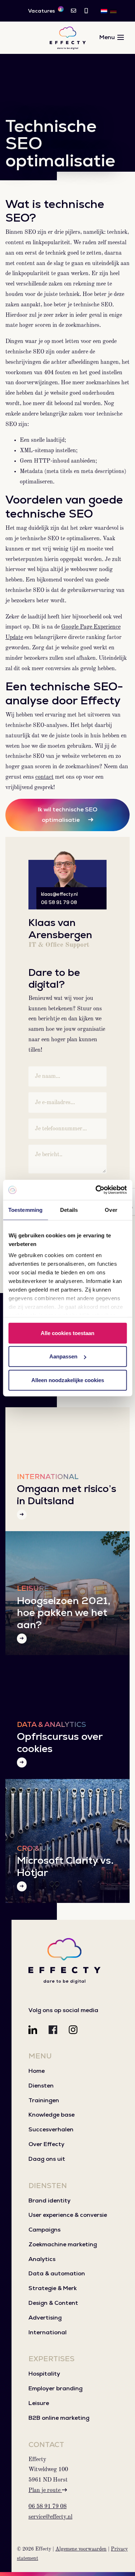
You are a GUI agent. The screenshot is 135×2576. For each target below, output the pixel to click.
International (48, 2332)
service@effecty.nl (50, 2517)
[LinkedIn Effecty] (33, 2030)
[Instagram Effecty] (73, 2030)
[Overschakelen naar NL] (104, 11)
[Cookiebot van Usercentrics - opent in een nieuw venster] (96, 1190)
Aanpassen (63, 1356)
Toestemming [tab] (25, 1210)
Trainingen (44, 2100)
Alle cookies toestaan (67, 1333)
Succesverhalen (51, 2129)
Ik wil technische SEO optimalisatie (67, 815)
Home (37, 2071)
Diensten (41, 2086)
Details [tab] (69, 1210)
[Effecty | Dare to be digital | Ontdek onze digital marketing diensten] (68, 38)
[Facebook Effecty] (53, 2030)
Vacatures (45, 10)
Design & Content (53, 2303)
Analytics (42, 2259)
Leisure (39, 2403)
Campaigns (44, 2230)
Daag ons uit (47, 2159)
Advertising (45, 2318)
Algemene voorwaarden (81, 2549)
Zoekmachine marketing (63, 2244)
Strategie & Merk (53, 2288)
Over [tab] (111, 1210)
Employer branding (55, 2388)
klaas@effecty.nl (59, 894)
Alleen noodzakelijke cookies (68, 1380)
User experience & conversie (68, 2215)
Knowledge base (51, 2115)
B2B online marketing (59, 2418)
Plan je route (45, 2491)
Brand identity (49, 2200)
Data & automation (57, 2273)
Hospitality (44, 2374)
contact (44, 777)
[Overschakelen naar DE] (113, 11)
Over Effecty (46, 2144)
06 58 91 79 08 (59, 902)
